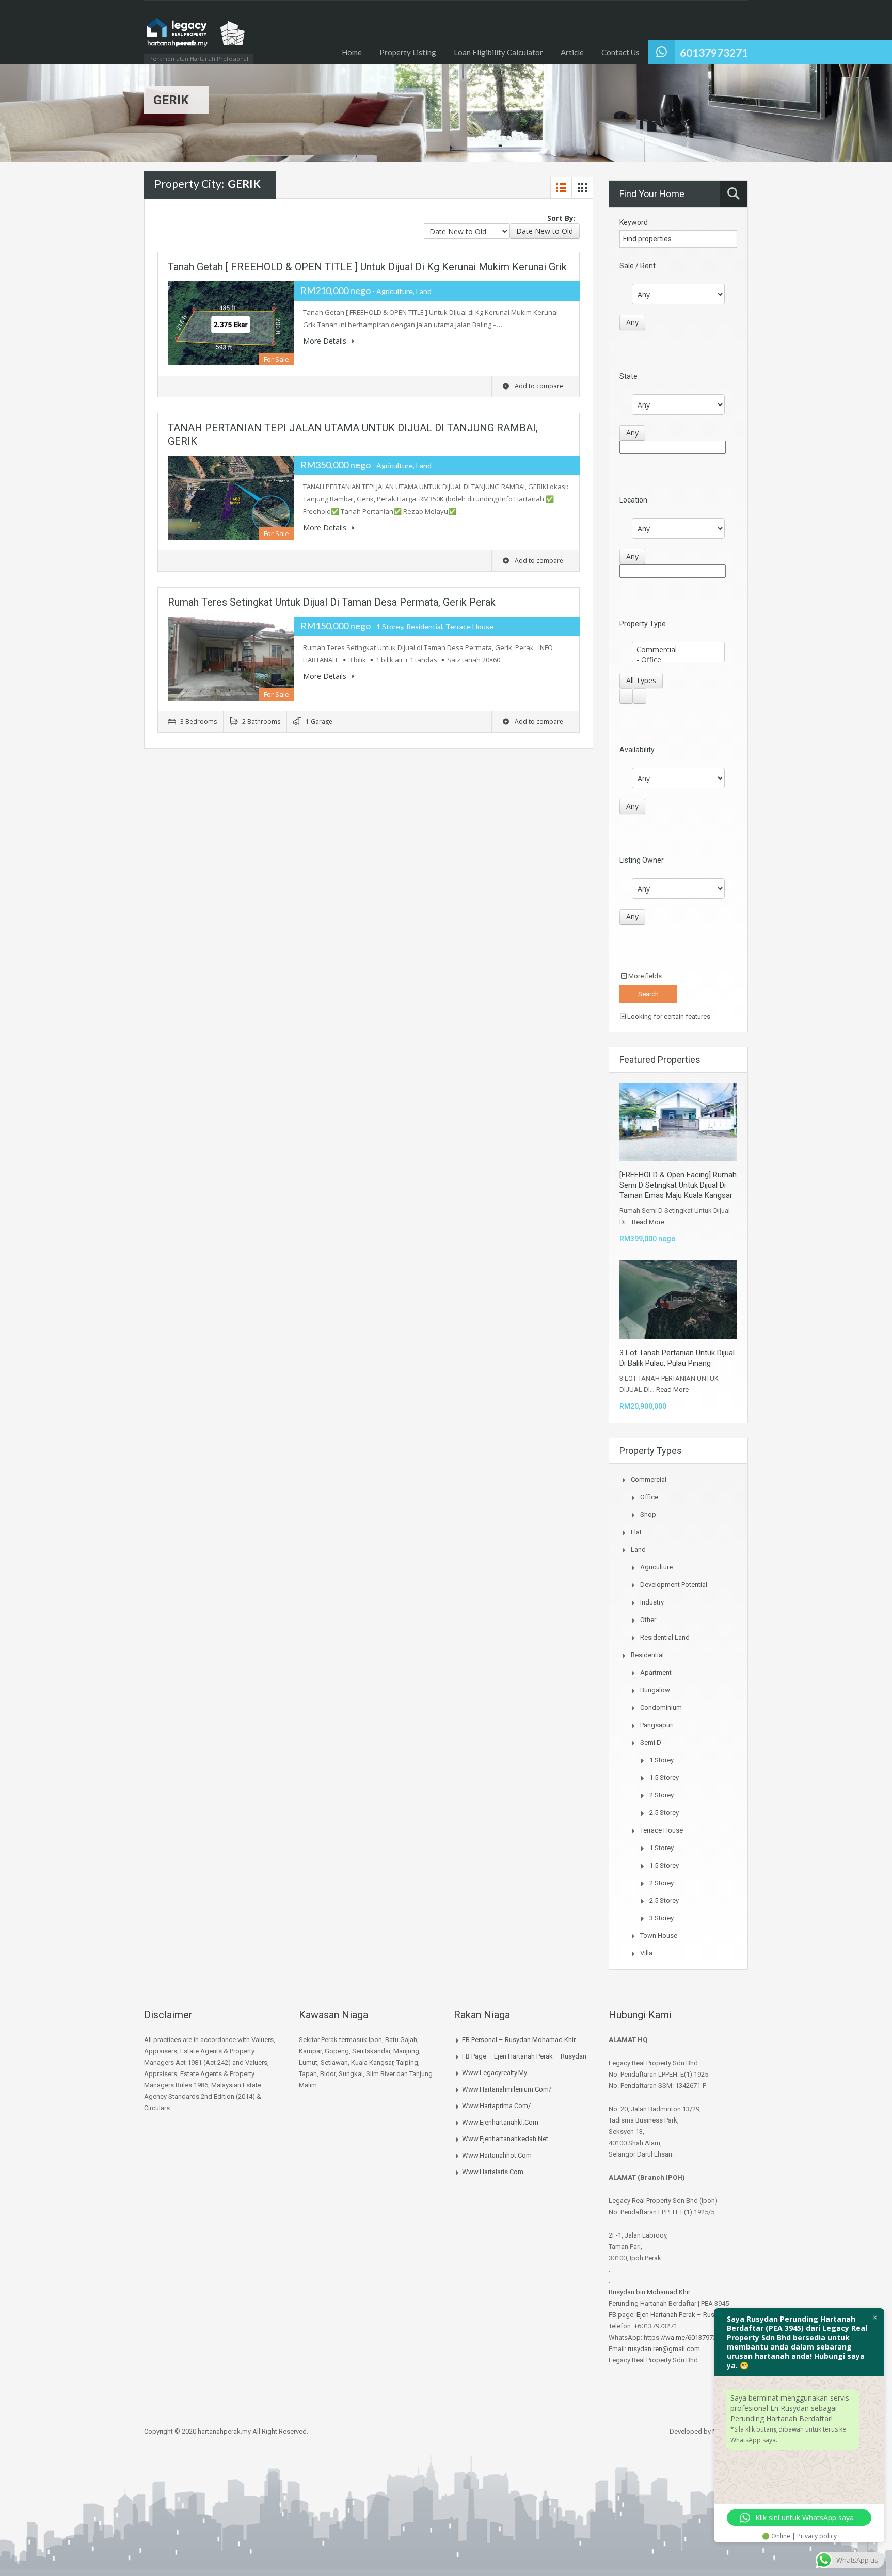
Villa (646, 1953)
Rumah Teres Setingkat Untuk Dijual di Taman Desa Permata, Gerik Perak (332, 602)
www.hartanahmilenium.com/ (507, 2089)
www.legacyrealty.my (495, 2073)
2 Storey (662, 1795)
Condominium (661, 1707)
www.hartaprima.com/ (496, 2106)
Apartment (656, 1672)
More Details (326, 341)
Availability (637, 750)
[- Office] (678, 660)
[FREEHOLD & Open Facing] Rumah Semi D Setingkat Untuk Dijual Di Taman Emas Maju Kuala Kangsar (678, 1185)
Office (649, 1497)
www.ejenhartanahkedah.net (505, 2139)
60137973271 (714, 52)
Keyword (634, 222)
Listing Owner (642, 860)
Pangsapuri (657, 1725)
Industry (652, 1602)
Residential (647, 1655)
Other (648, 1620)
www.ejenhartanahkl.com (500, 2122)
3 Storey (662, 1918)
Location (633, 500)
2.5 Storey (664, 1813)
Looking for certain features (668, 1017)
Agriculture (656, 1567)
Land (638, 1550)
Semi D (651, 1743)
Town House (659, 1935)
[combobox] (545, 231)
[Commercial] (678, 650)
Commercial (649, 1479)
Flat (636, 1532)
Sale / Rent (638, 266)
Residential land (665, 1637)
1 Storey (662, 1760)
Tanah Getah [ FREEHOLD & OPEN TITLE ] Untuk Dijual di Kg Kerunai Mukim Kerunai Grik (367, 267)
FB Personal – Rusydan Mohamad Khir (519, 2040)
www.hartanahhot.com (497, 2155)
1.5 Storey (664, 1778)
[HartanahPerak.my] (196, 37)
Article (572, 52)
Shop (648, 1514)
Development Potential (674, 1585)
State (628, 376)
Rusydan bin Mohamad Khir (649, 2292)
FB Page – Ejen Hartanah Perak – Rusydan (524, 2056)
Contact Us (620, 52)
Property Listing (408, 52)
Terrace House (662, 1830)
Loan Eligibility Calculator (498, 52)
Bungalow (655, 1690)
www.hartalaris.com (493, 2172)
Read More (648, 1222)
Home (352, 52)
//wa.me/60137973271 (694, 2337)
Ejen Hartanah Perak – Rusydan (683, 2315)
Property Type (643, 624)
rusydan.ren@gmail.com (664, 2349)
